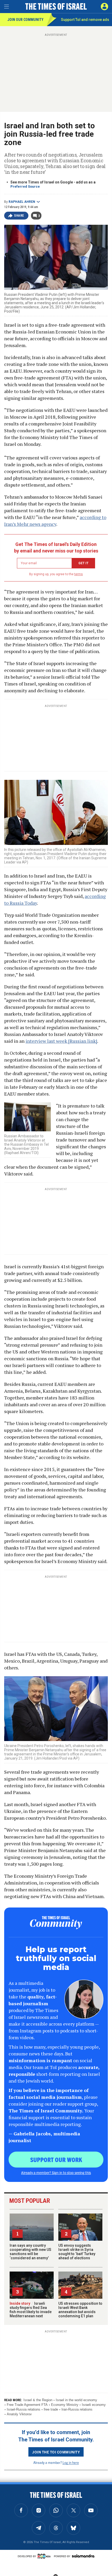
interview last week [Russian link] (61, 1041)
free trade (51, 2409)
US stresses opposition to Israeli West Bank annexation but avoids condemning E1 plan (80, 2310)
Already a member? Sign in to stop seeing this (56, 2172)
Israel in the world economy (76, 2400)
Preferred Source (25, 186)
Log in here (71, 2462)
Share (19, 216)
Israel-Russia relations (24, 2409)
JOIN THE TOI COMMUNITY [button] (56, 2452)
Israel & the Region (38, 2400)
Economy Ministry (65, 2405)
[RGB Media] (45, 2556)
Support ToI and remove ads (85, 20)
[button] (104, 7)
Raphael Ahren (22, 202)
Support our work (56, 2159)
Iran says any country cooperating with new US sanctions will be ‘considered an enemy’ (30, 2252)
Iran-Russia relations (77, 2409)
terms (79, 574)
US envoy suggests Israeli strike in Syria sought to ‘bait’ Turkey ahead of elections (77, 2252)
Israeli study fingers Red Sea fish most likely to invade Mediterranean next (31, 2310)
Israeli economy (94, 2405)
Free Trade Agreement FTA (27, 2405)
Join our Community (25, 20)
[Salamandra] (83, 2556)
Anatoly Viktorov (19, 2414)
